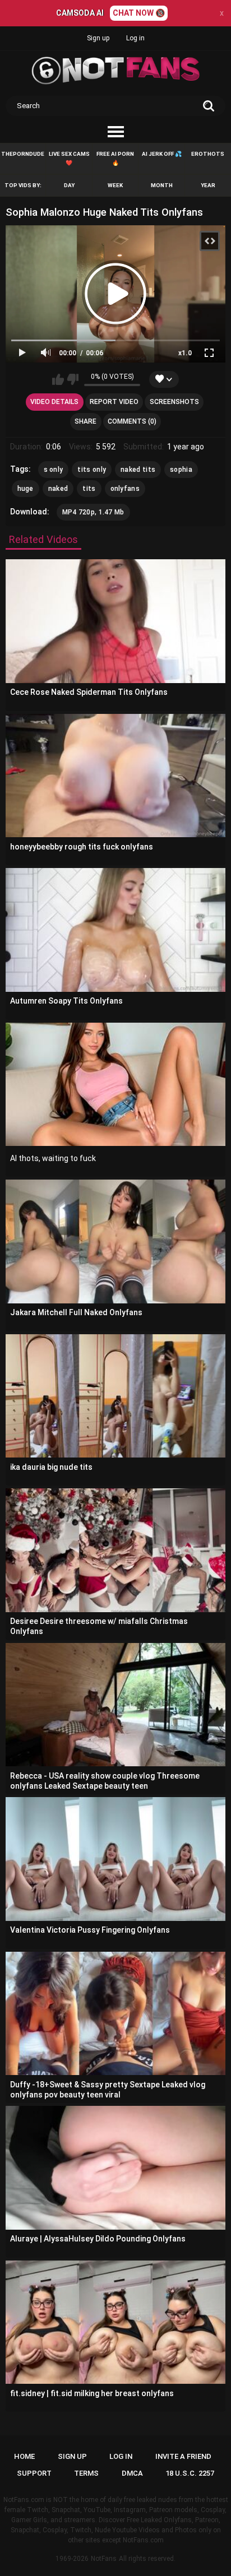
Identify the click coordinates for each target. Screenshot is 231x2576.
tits (89, 489)
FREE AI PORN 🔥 (115, 158)
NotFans (104, 2559)
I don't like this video (73, 379)
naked (58, 489)
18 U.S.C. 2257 (190, 2473)
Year (208, 185)
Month (162, 185)
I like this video (58, 379)
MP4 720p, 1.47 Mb (93, 512)
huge (26, 489)
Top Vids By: (23, 185)
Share (86, 421)
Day (69, 185)
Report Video (114, 402)
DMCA (132, 2473)
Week (115, 185)
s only (54, 470)
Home (24, 2456)
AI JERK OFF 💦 (162, 154)
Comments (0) (132, 421)
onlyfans (125, 489)
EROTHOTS (208, 154)
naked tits (138, 470)
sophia (181, 470)
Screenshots (174, 402)
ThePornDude (23, 154)
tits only (92, 470)
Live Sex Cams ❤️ (69, 158)
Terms (86, 2473)
